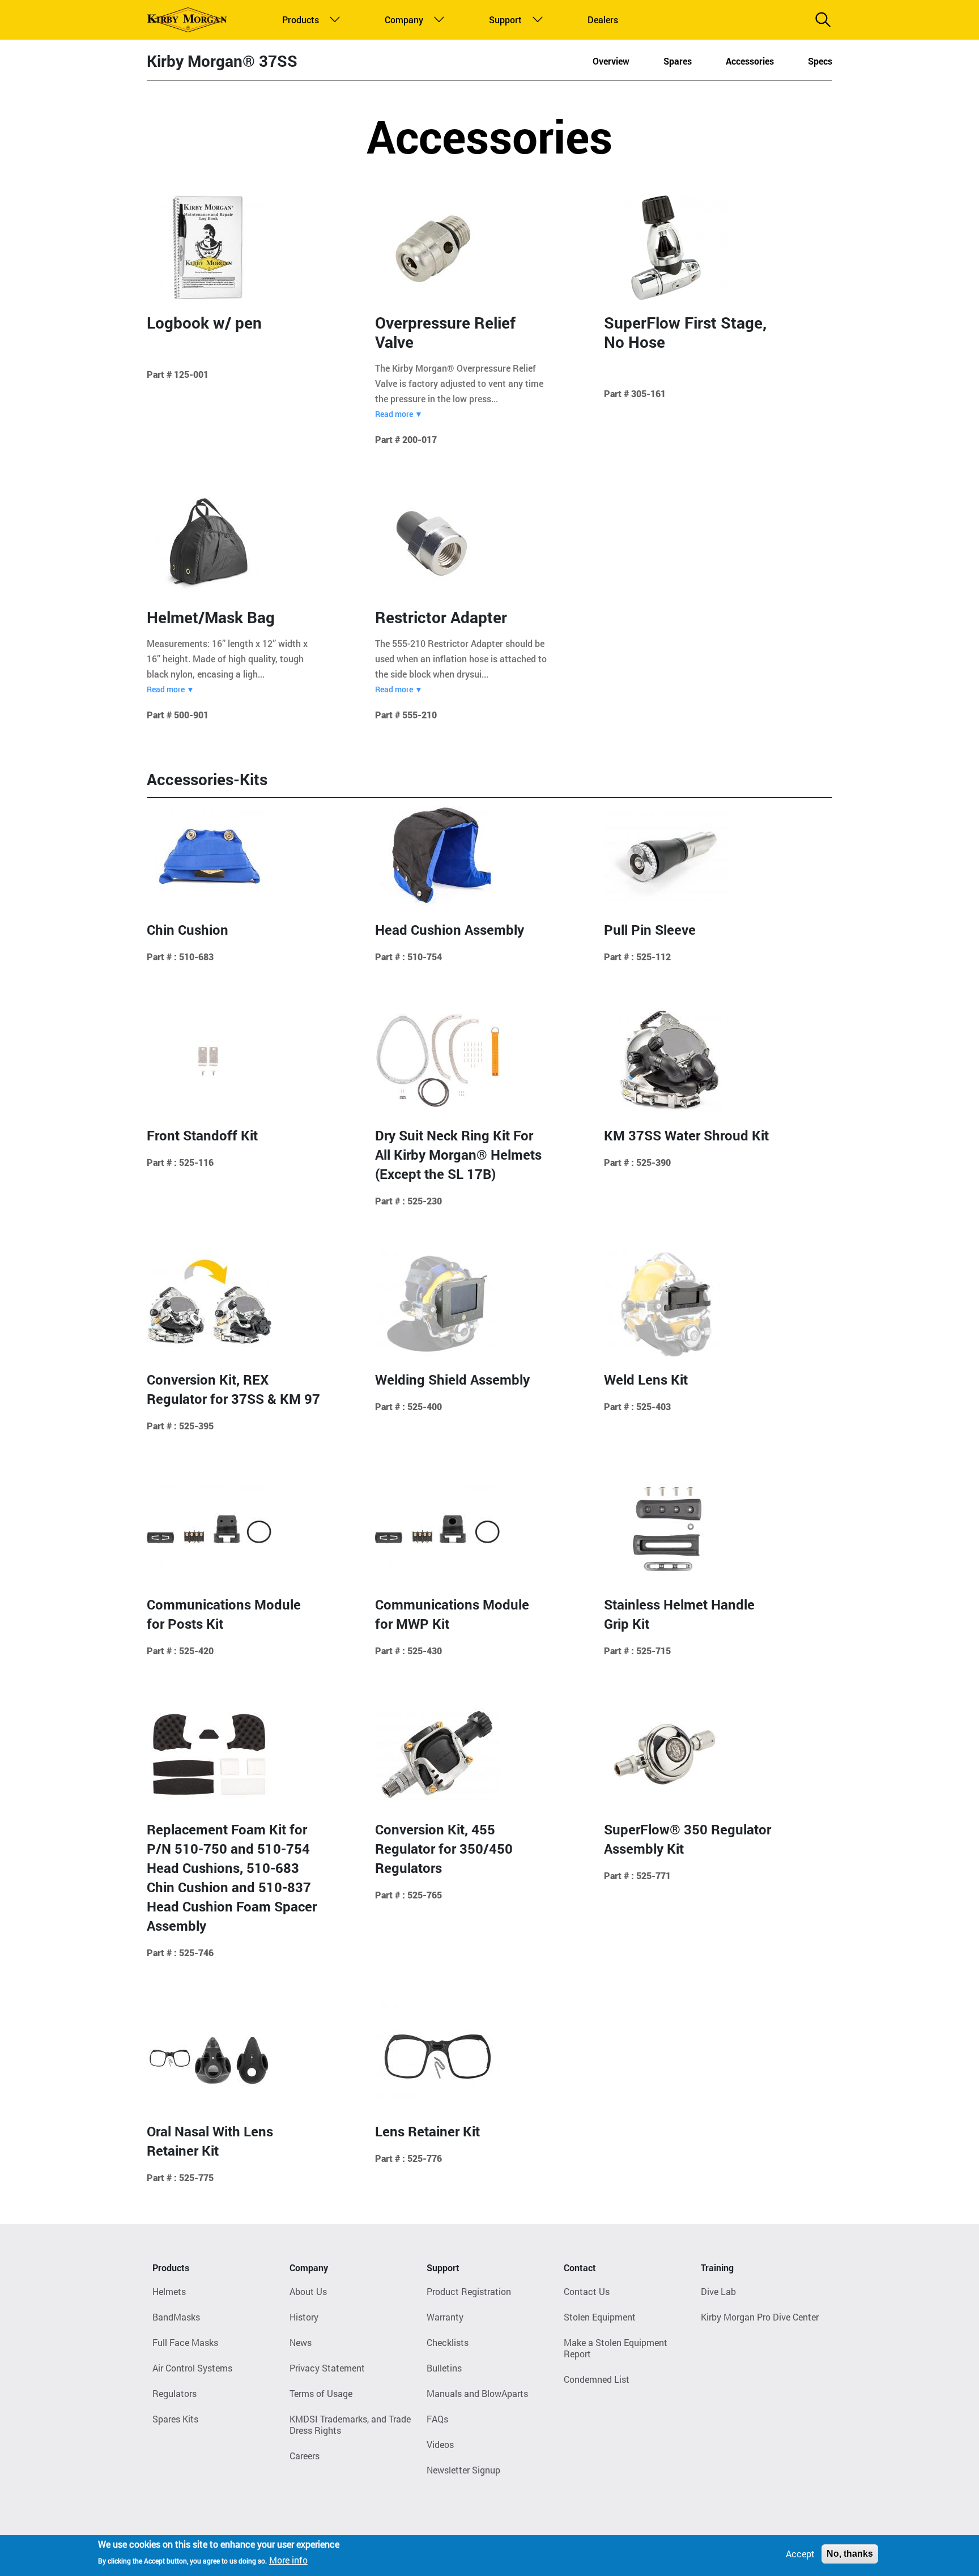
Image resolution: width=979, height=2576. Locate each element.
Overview (611, 61)
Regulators (174, 2393)
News (301, 2342)
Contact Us (587, 2291)
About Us (308, 2291)
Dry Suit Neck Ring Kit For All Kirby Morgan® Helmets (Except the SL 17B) (458, 1155)
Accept (800, 2554)
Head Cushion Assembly (450, 930)
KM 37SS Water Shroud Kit (686, 1135)
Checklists (448, 2342)
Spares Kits (175, 2419)
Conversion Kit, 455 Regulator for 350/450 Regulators (444, 1849)
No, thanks (850, 2554)
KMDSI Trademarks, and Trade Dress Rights (350, 2424)
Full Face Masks (185, 2342)
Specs (820, 61)
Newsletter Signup (463, 2470)
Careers (305, 2456)
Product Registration (469, 2291)
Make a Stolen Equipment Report (616, 2348)
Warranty (445, 2317)
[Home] (187, 20)
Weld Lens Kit (646, 1379)
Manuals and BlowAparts (477, 2393)
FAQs (437, 2419)
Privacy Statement (327, 2368)
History (304, 2317)
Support (503, 20)
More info (288, 2560)
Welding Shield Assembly (452, 1379)
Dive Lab (718, 2291)
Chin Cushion (188, 930)
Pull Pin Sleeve (650, 930)
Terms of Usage (321, 2393)
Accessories (750, 61)
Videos (440, 2444)
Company (401, 20)
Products (298, 20)
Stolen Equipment (600, 2317)
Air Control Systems (192, 2368)
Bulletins (444, 2368)
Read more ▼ (399, 414)
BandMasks (176, 2317)
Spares (678, 61)
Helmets (169, 2291)
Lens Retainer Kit (427, 2131)
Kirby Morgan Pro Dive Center (760, 2317)
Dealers (601, 20)
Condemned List (597, 2379)
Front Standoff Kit (202, 1135)
